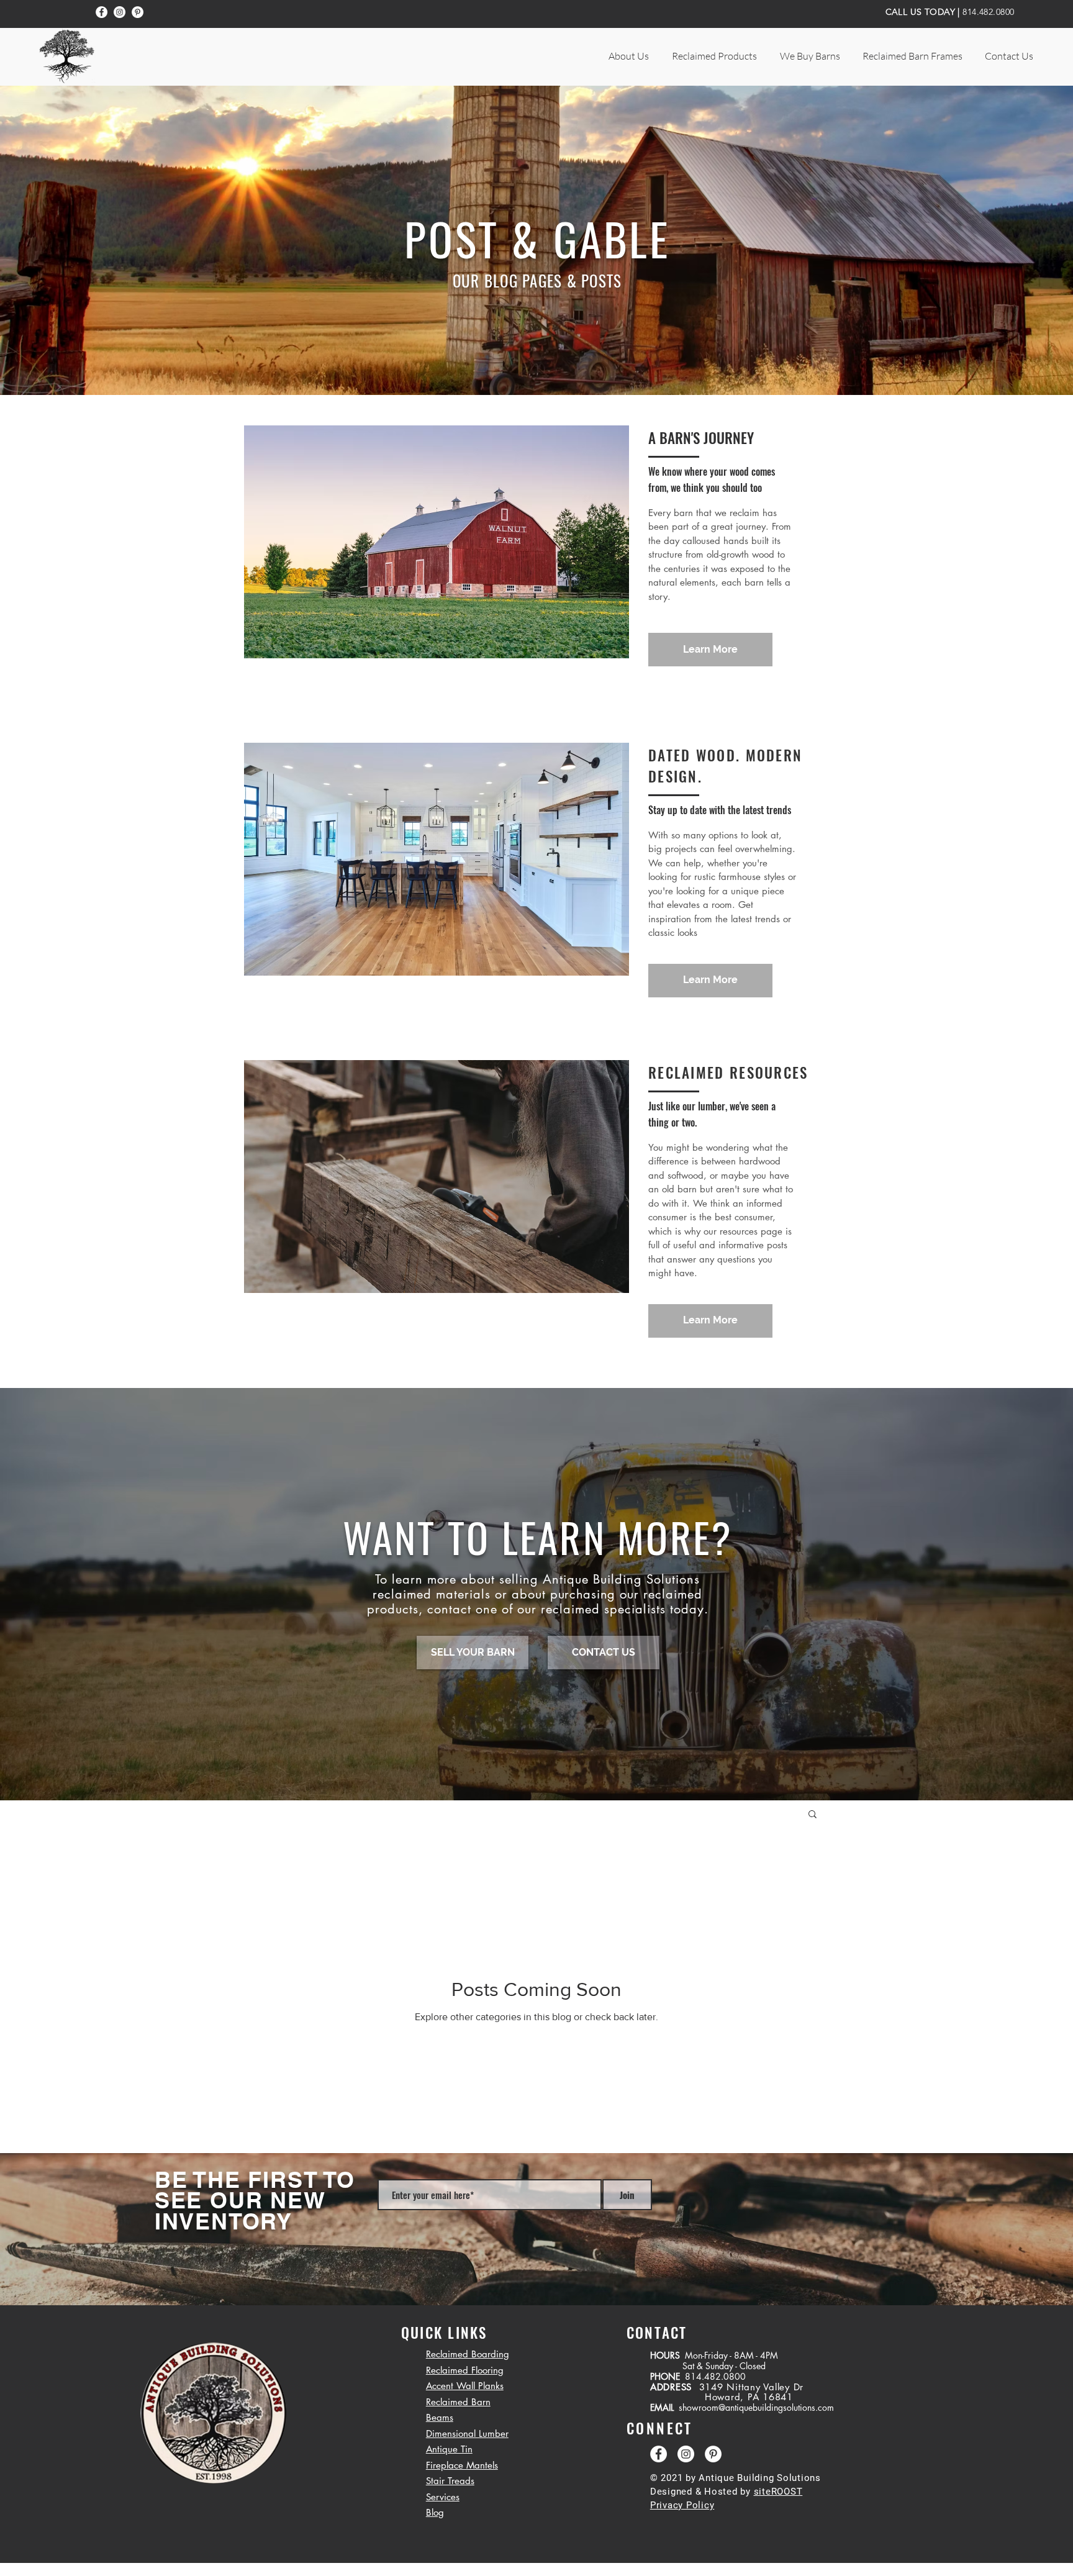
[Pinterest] (138, 12)
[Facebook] (102, 12)
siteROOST (778, 2492)
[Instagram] (120, 12)
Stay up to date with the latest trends (720, 810)
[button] (628, 56)
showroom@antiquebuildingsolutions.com (756, 2407)
